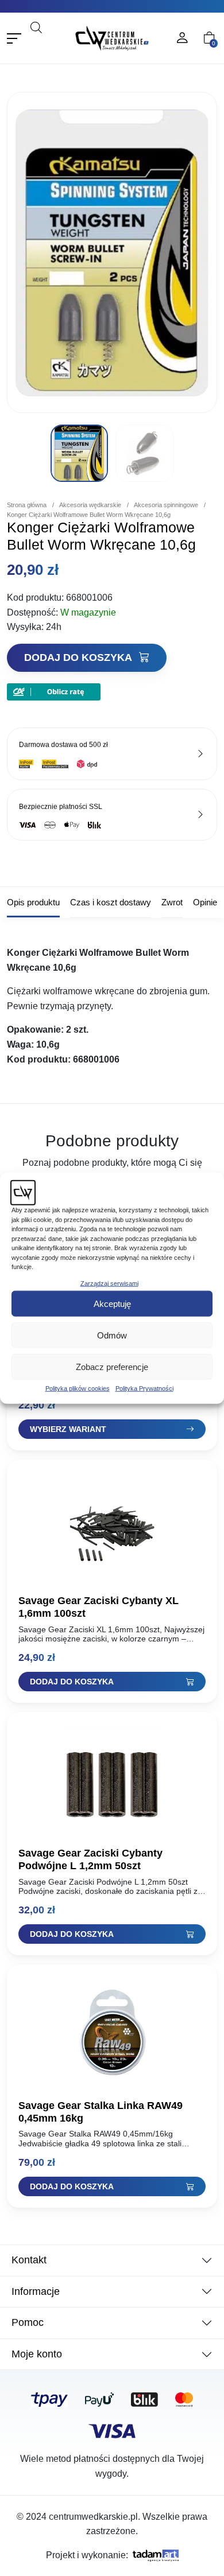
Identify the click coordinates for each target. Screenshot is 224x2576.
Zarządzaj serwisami (109, 1283)
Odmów (112, 1335)
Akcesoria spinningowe (166, 505)
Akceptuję (112, 1303)
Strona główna (27, 505)
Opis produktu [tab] (33, 902)
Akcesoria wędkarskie (90, 505)
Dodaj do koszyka (79, 657)
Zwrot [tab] (172, 902)
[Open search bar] (36, 27)
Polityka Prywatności (144, 1388)
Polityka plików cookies (78, 1388)
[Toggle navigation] (14, 38)
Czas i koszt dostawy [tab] (111, 902)
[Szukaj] (53, 43)
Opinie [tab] (205, 902)
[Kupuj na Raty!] (54, 691)
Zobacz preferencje (112, 1366)
